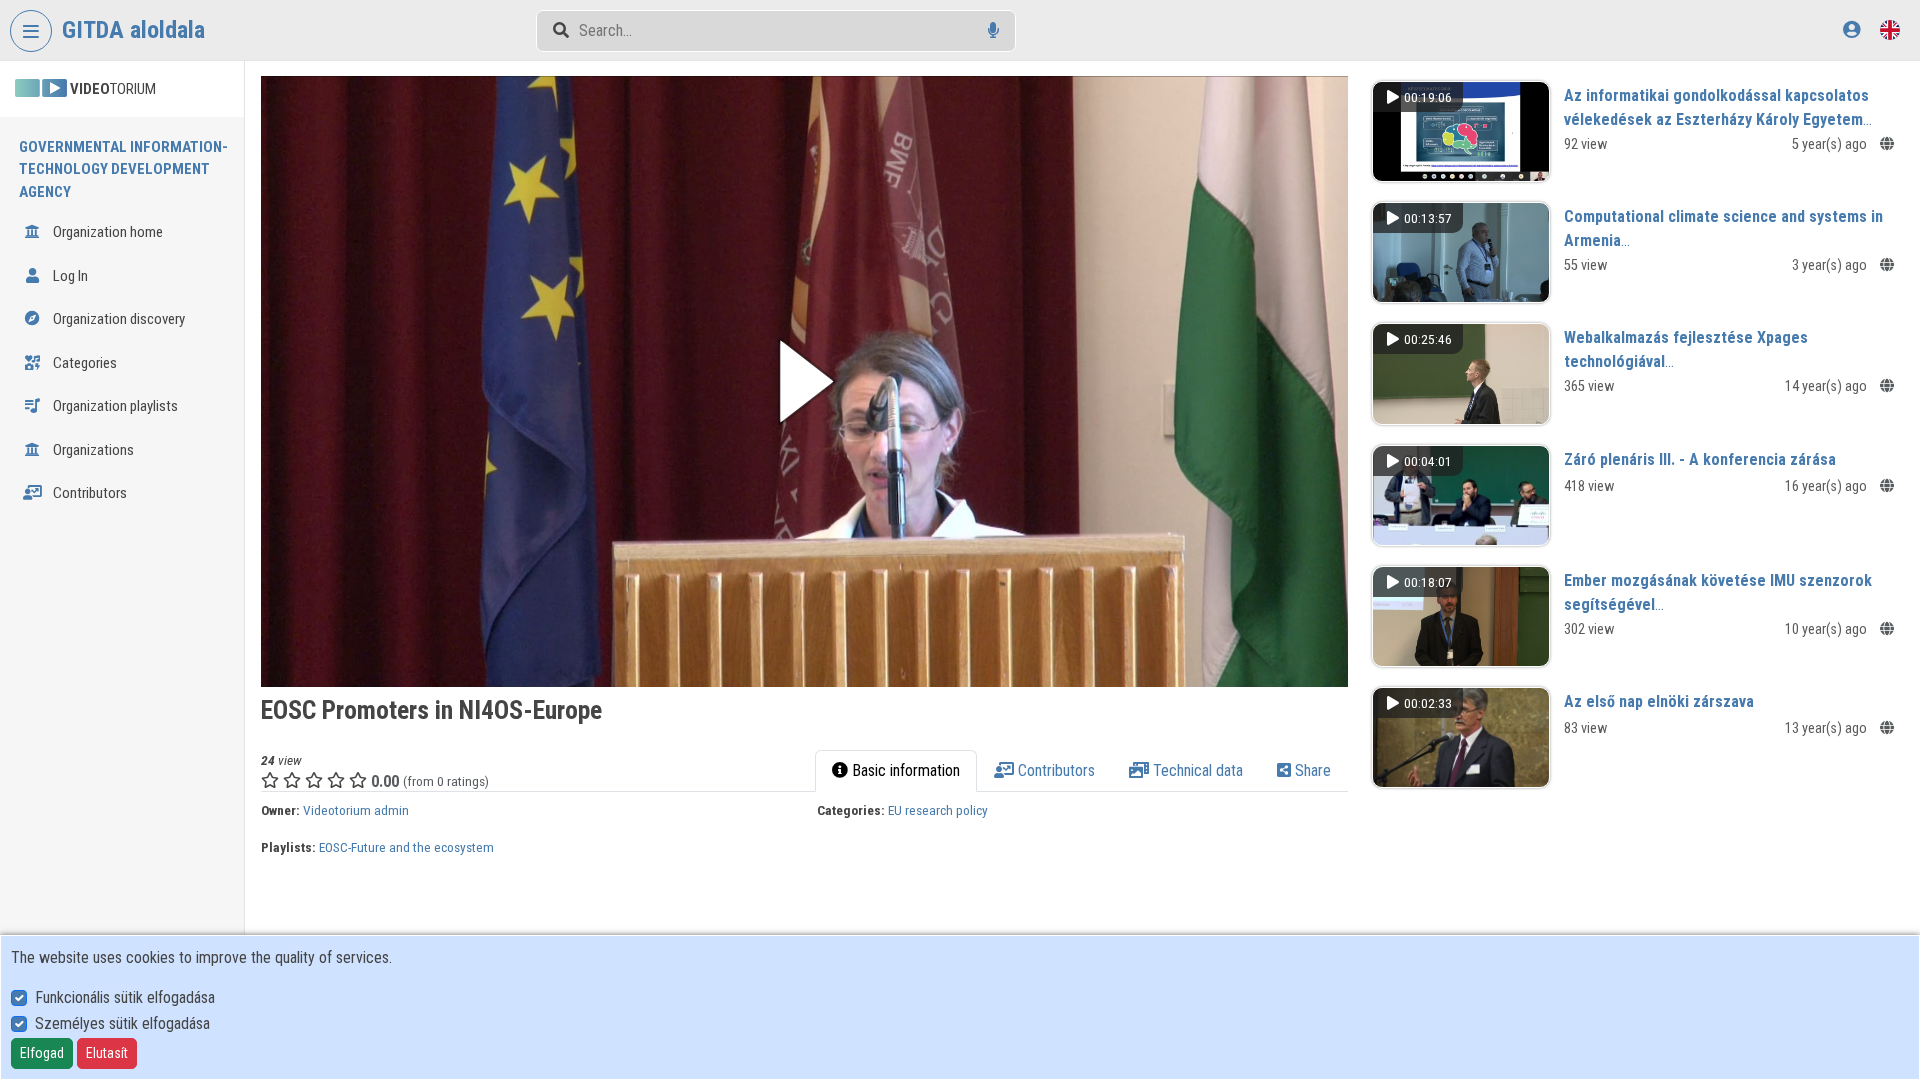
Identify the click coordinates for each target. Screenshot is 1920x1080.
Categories (83, 363)
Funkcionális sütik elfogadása (125, 997)
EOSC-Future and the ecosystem (406, 847)
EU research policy (938, 810)
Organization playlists (114, 406)
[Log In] (1851, 29)
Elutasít (107, 1053)
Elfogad (42, 1053)
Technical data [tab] (1196, 770)
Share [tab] (1311, 770)
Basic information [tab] (904, 770)
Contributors (88, 493)
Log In (69, 276)
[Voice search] (993, 30)
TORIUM (113, 89)
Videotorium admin (356, 810)
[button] (804, 381)
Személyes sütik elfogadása (122, 1023)
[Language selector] (1890, 29)
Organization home (106, 232)
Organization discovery (117, 319)
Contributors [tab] (1054, 770)
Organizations (92, 450)
